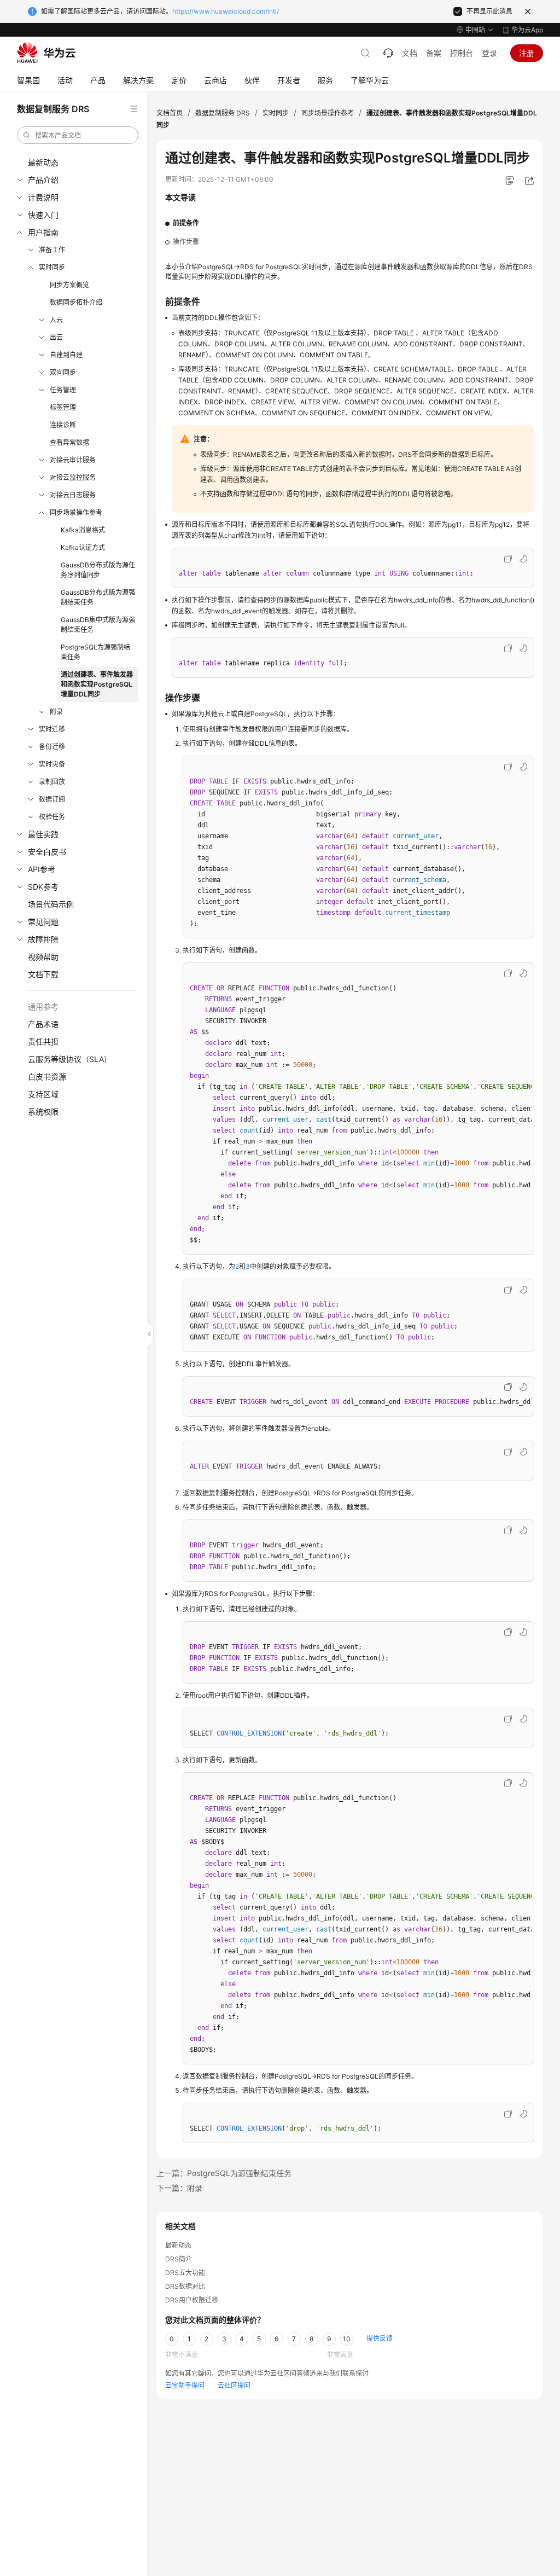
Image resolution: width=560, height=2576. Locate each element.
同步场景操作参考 (76, 512)
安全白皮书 (47, 852)
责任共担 (43, 1042)
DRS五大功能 (185, 2273)
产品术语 (43, 1024)
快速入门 (43, 215)
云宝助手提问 (185, 2385)
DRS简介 (179, 2259)
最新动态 (43, 162)
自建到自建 (66, 355)
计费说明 (43, 197)
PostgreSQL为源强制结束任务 (95, 652)
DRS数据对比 (185, 2286)
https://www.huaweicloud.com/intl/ (226, 11)
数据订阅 (52, 799)
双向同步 (63, 372)
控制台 (462, 53)
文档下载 (43, 974)
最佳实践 (43, 834)
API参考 (42, 869)
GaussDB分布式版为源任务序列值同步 (98, 570)
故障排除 (43, 939)
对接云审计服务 (73, 460)
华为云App (527, 30)
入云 (56, 320)
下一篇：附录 (179, 2188)
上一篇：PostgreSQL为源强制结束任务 (224, 2173)
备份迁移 (52, 747)
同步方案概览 (69, 285)
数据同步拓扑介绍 (76, 302)
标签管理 (63, 407)
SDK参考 (43, 887)
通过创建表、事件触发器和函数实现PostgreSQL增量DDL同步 (97, 684)
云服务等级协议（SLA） (70, 1059)
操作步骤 (186, 242)
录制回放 (52, 782)
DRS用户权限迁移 (192, 2300)
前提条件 (186, 223)
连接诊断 (63, 425)
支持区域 (43, 1094)
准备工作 (52, 250)
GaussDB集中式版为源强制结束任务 (98, 625)
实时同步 (52, 267)
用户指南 (43, 232)
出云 (56, 337)
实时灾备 (52, 764)
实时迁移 (52, 729)
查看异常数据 (69, 442)
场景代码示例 (51, 904)
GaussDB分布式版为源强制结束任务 (98, 597)
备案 (434, 53)
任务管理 (63, 390)
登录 (489, 53)
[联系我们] (388, 53)
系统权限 (43, 1112)
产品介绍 (43, 180)
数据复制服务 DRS (223, 113)
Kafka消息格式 (83, 530)
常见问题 (43, 922)
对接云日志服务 (73, 495)
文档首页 (170, 113)
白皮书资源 (47, 1077)
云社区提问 (234, 2385)
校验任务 (52, 817)
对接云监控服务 (73, 477)
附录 (56, 712)
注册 (527, 53)
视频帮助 (43, 957)
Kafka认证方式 (83, 547)
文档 (410, 53)
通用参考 (43, 1006)
